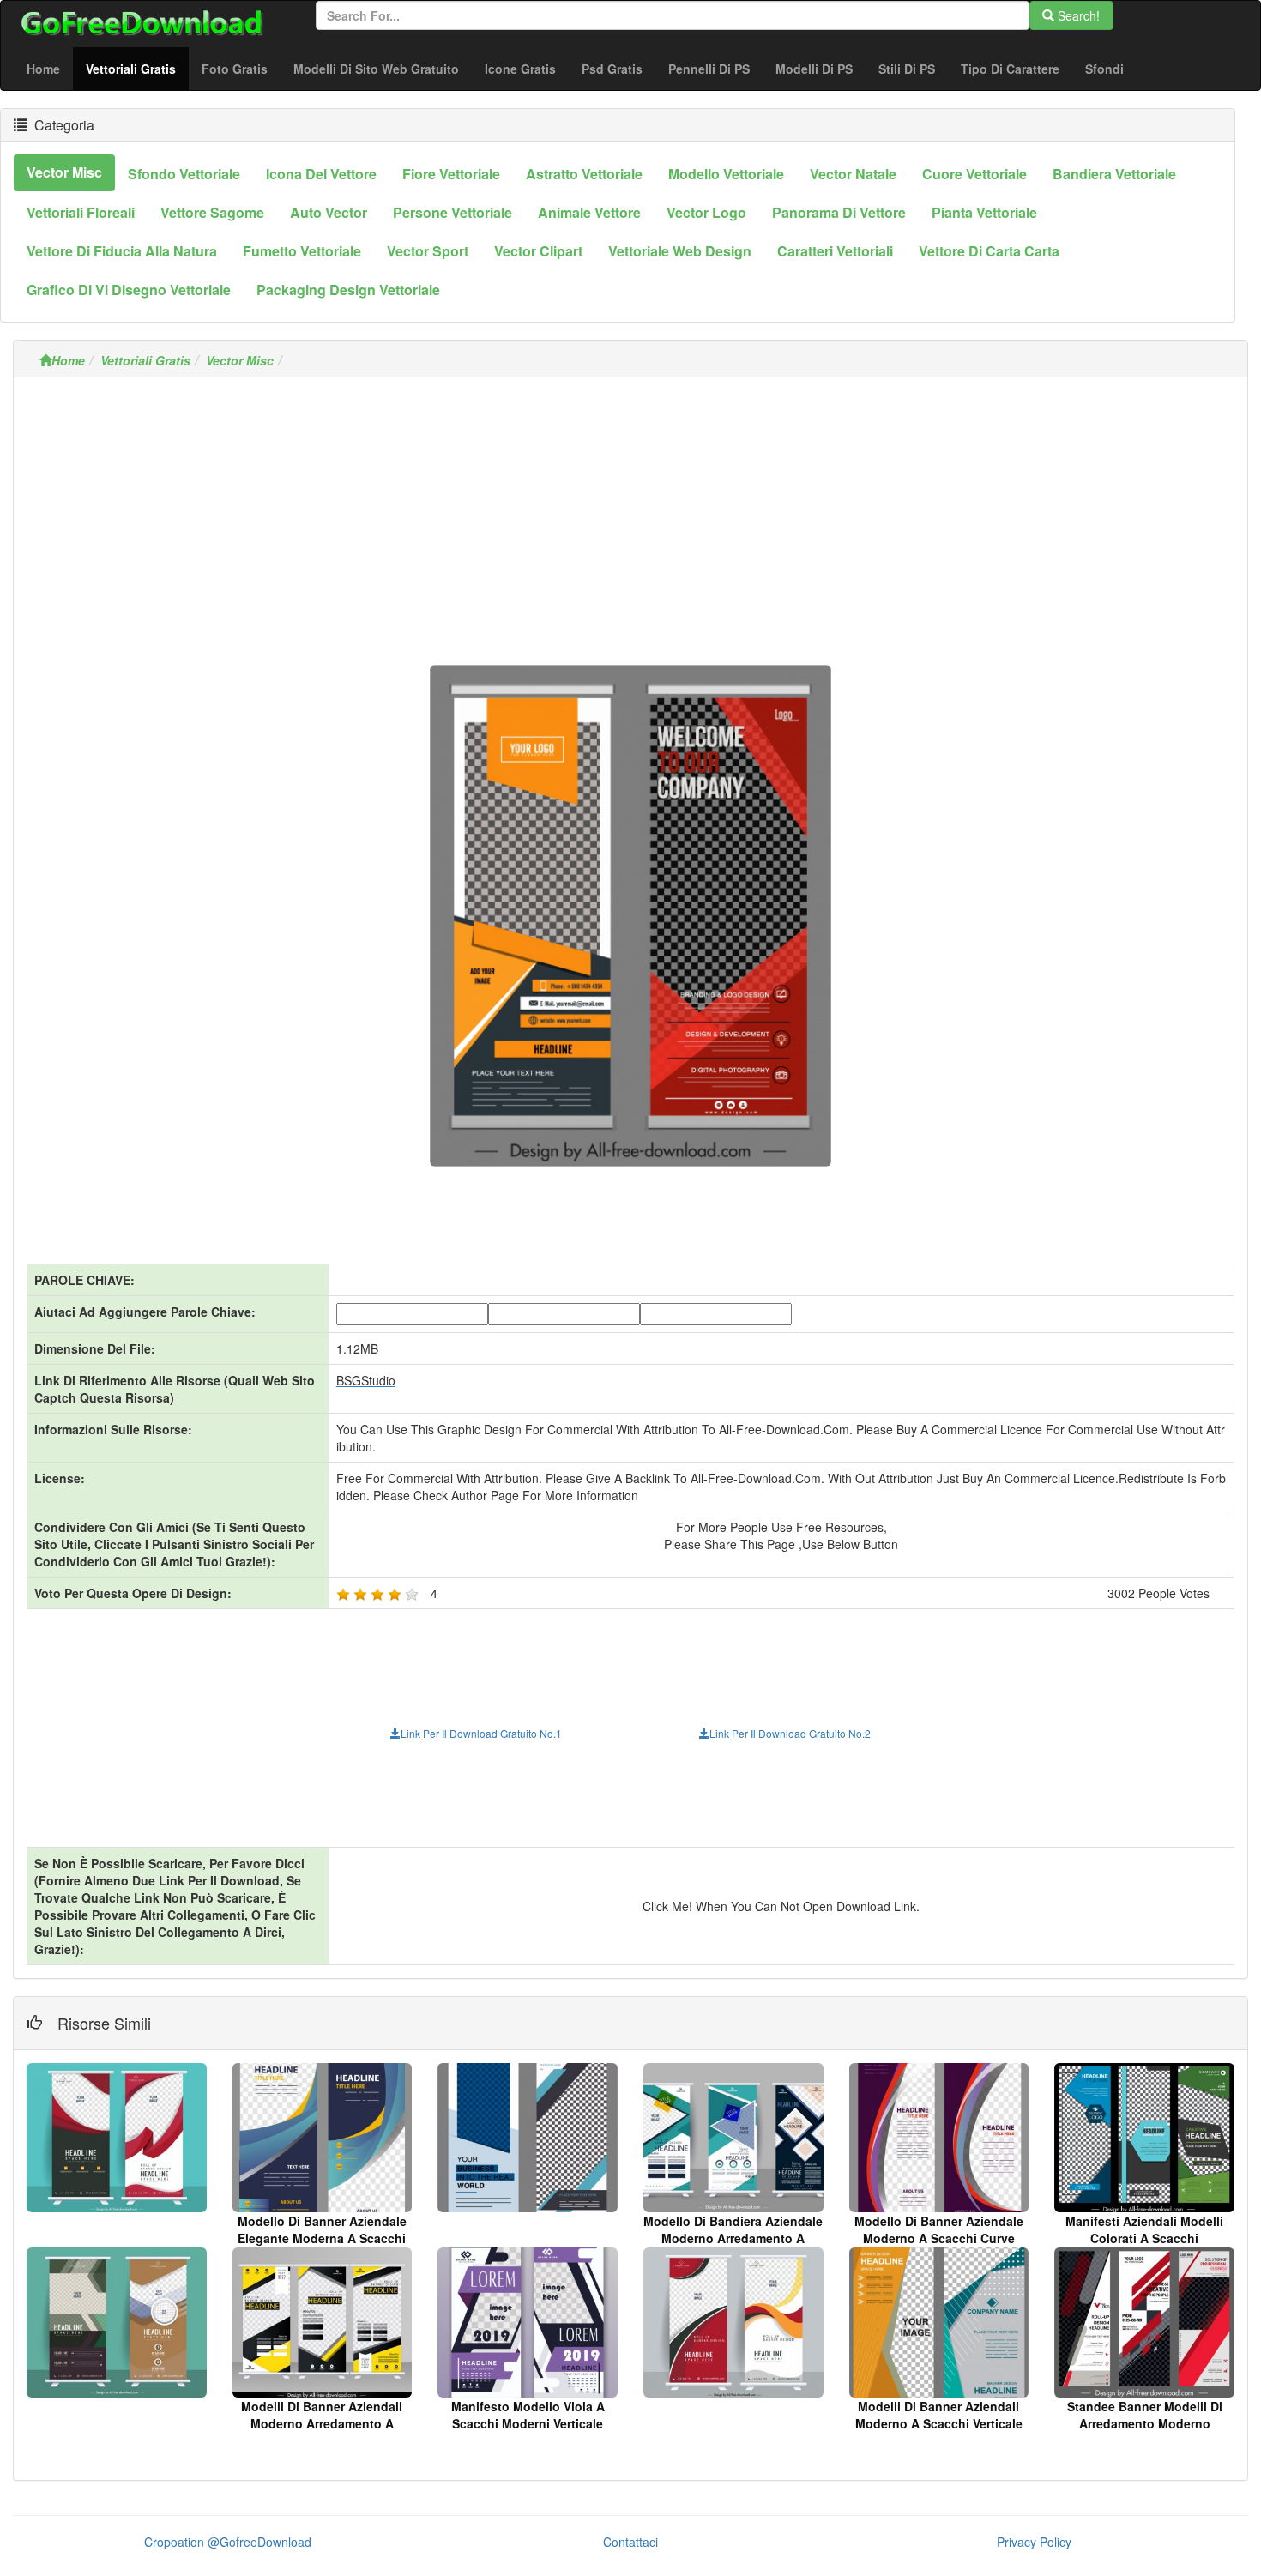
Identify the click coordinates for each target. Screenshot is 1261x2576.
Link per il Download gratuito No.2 (790, 1733)
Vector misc (64, 172)
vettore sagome (212, 212)
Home (43, 69)
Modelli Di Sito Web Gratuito (376, 69)
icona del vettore (321, 174)
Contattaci (630, 2542)
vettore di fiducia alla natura (122, 251)
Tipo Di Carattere (1010, 69)
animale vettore (589, 212)
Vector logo (706, 212)
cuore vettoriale (974, 174)
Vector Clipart (538, 251)
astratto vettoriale (584, 174)
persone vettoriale (453, 212)
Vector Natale (853, 174)
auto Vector (329, 212)
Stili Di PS (907, 69)
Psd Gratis (612, 69)
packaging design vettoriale (348, 290)
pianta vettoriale (984, 212)
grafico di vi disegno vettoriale (129, 290)
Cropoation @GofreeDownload (228, 2542)
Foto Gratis (235, 69)
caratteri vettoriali (835, 251)
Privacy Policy (1034, 2542)
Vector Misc (240, 360)
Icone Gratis (520, 69)
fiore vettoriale (451, 174)
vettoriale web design (680, 251)
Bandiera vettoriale (1114, 174)
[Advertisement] (630, 510)
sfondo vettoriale (184, 174)
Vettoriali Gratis (137, 68)
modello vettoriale (726, 174)
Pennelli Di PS (709, 69)
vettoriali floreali (81, 212)
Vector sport (428, 251)
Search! (1077, 15)
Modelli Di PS (814, 69)
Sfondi (1104, 69)
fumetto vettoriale (302, 251)
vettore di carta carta (989, 251)
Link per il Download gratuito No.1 (481, 1733)
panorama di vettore (839, 212)
